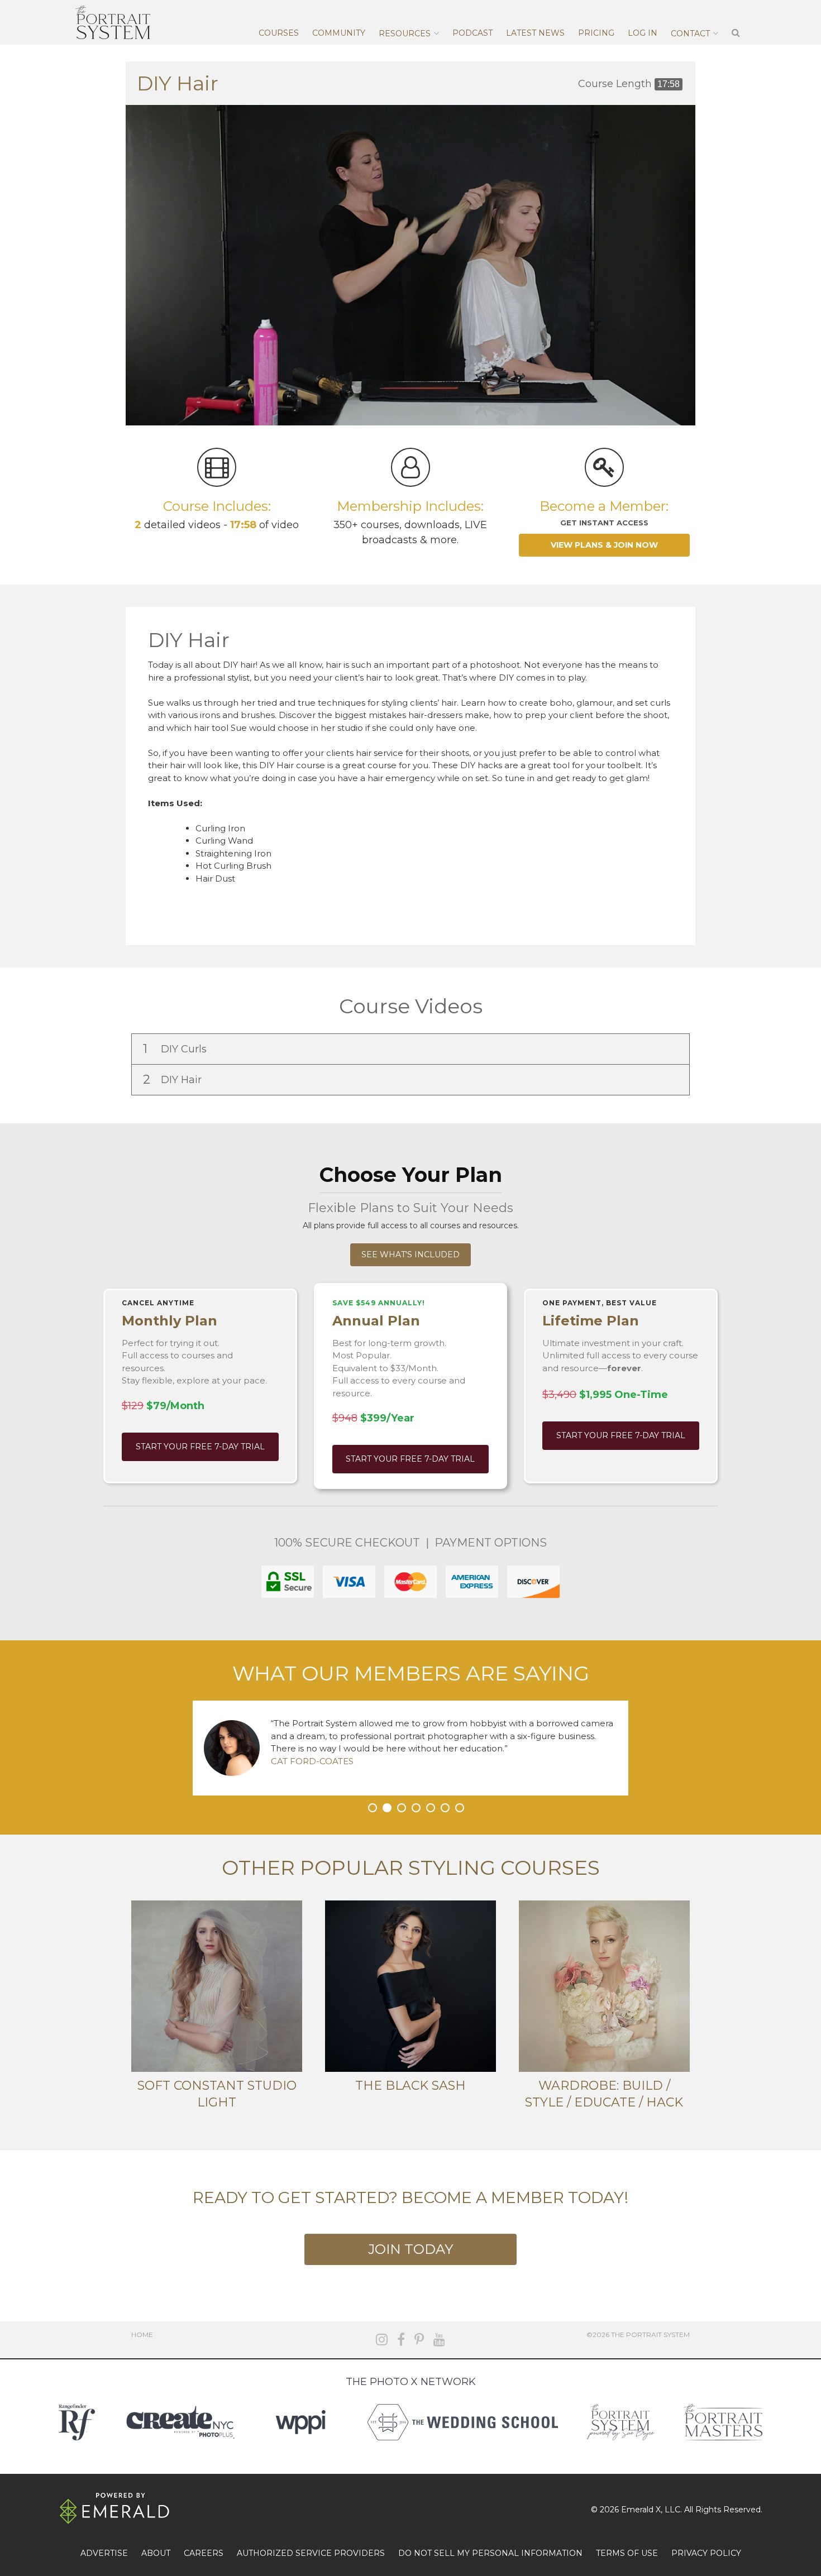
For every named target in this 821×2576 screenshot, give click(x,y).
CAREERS (204, 2553)
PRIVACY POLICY (706, 2553)
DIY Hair (174, 1079)
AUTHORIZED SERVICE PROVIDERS (311, 2553)
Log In (643, 33)
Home (142, 2335)
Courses (279, 33)
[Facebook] (401, 2340)
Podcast (472, 33)
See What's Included (410, 1255)
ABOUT (156, 2553)
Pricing (596, 33)
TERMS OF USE (627, 2553)
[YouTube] (439, 2340)
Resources (405, 33)
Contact (690, 33)
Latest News (535, 33)
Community (339, 33)
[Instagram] (382, 2340)
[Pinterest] (419, 2340)
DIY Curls (176, 1049)
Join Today (410, 2249)
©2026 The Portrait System (638, 2335)
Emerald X (641, 2510)
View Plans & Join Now (604, 545)
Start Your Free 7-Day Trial (200, 1447)
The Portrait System (113, 22)
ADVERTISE (104, 2553)
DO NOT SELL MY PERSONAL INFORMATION (490, 2553)
